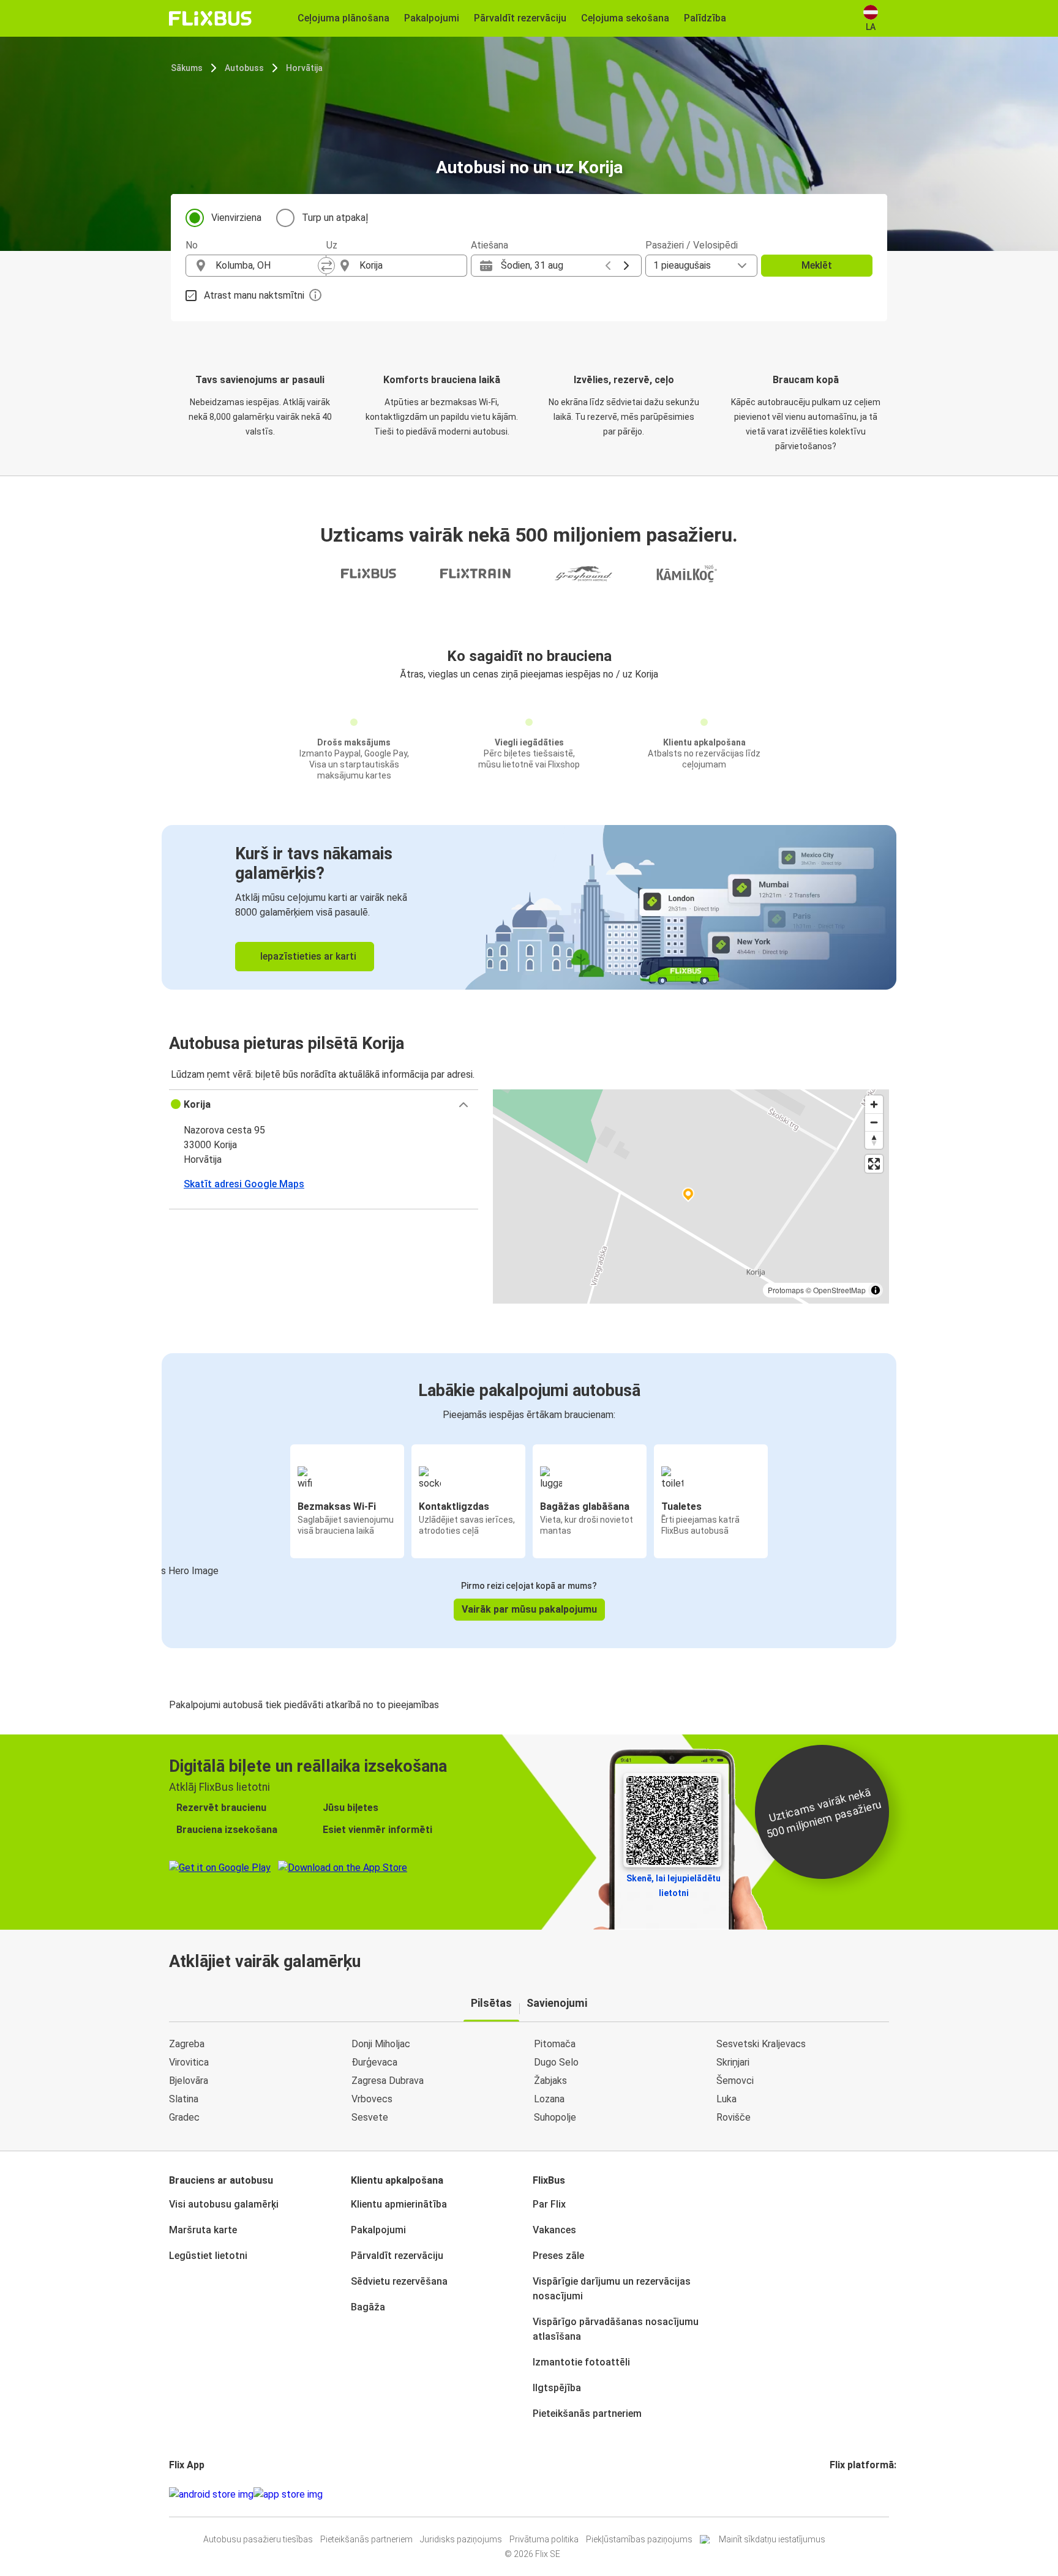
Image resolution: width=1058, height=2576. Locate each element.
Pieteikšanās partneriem (587, 2414)
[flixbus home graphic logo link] (210, 18)
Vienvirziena (236, 218)
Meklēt (817, 265)
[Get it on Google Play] (211, 2495)
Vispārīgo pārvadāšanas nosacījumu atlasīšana (616, 2329)
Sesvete (370, 2117)
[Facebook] (831, 2494)
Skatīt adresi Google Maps (244, 1184)
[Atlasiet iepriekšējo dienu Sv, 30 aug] (608, 266)
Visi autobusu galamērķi (224, 2204)
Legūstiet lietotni (208, 2256)
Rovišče (733, 2117)
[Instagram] (835, 2494)
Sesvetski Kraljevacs (761, 2044)
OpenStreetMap (839, 1290)
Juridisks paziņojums (461, 2539)
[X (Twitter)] (846, 2494)
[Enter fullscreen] (874, 1164)
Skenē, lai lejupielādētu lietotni (673, 1886)
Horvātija (304, 68)
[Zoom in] (874, 1104)
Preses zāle (558, 2256)
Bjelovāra (189, 2081)
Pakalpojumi (378, 2230)
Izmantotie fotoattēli (581, 2362)
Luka (726, 2099)
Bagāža (368, 2307)
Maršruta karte (203, 2230)
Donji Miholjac (381, 2044)
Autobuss (244, 68)
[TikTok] (850, 2494)
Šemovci (735, 2081)
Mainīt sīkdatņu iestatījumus (772, 2539)
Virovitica (189, 2062)
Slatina (184, 2099)
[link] (529, 907)
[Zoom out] (874, 1122)
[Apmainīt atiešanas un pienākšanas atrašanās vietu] (326, 266)
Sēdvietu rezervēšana (399, 2281)
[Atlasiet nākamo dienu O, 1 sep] (626, 266)
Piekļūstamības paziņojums (639, 2539)
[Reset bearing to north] (874, 1140)
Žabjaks (550, 2081)
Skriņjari (733, 2062)
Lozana (549, 2099)
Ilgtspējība (557, 2388)
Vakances (554, 2230)
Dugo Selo (556, 2062)
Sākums (187, 68)
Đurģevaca (374, 2062)
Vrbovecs (372, 2099)
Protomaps (786, 1290)
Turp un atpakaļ (335, 218)
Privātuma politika (544, 2539)
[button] (324, 1105)
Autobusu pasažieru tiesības (258, 2539)
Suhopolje (555, 2117)
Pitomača (555, 2044)
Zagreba (187, 2044)
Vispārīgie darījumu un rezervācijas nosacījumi (612, 2289)
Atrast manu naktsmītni (254, 295)
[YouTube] (839, 2494)
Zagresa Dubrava (388, 2081)
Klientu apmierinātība (399, 2204)
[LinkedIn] (842, 2494)
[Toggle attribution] (876, 1290)
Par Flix (549, 2204)
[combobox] (267, 266)
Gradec (184, 2117)
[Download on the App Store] (288, 2495)
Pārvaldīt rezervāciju (397, 2256)
